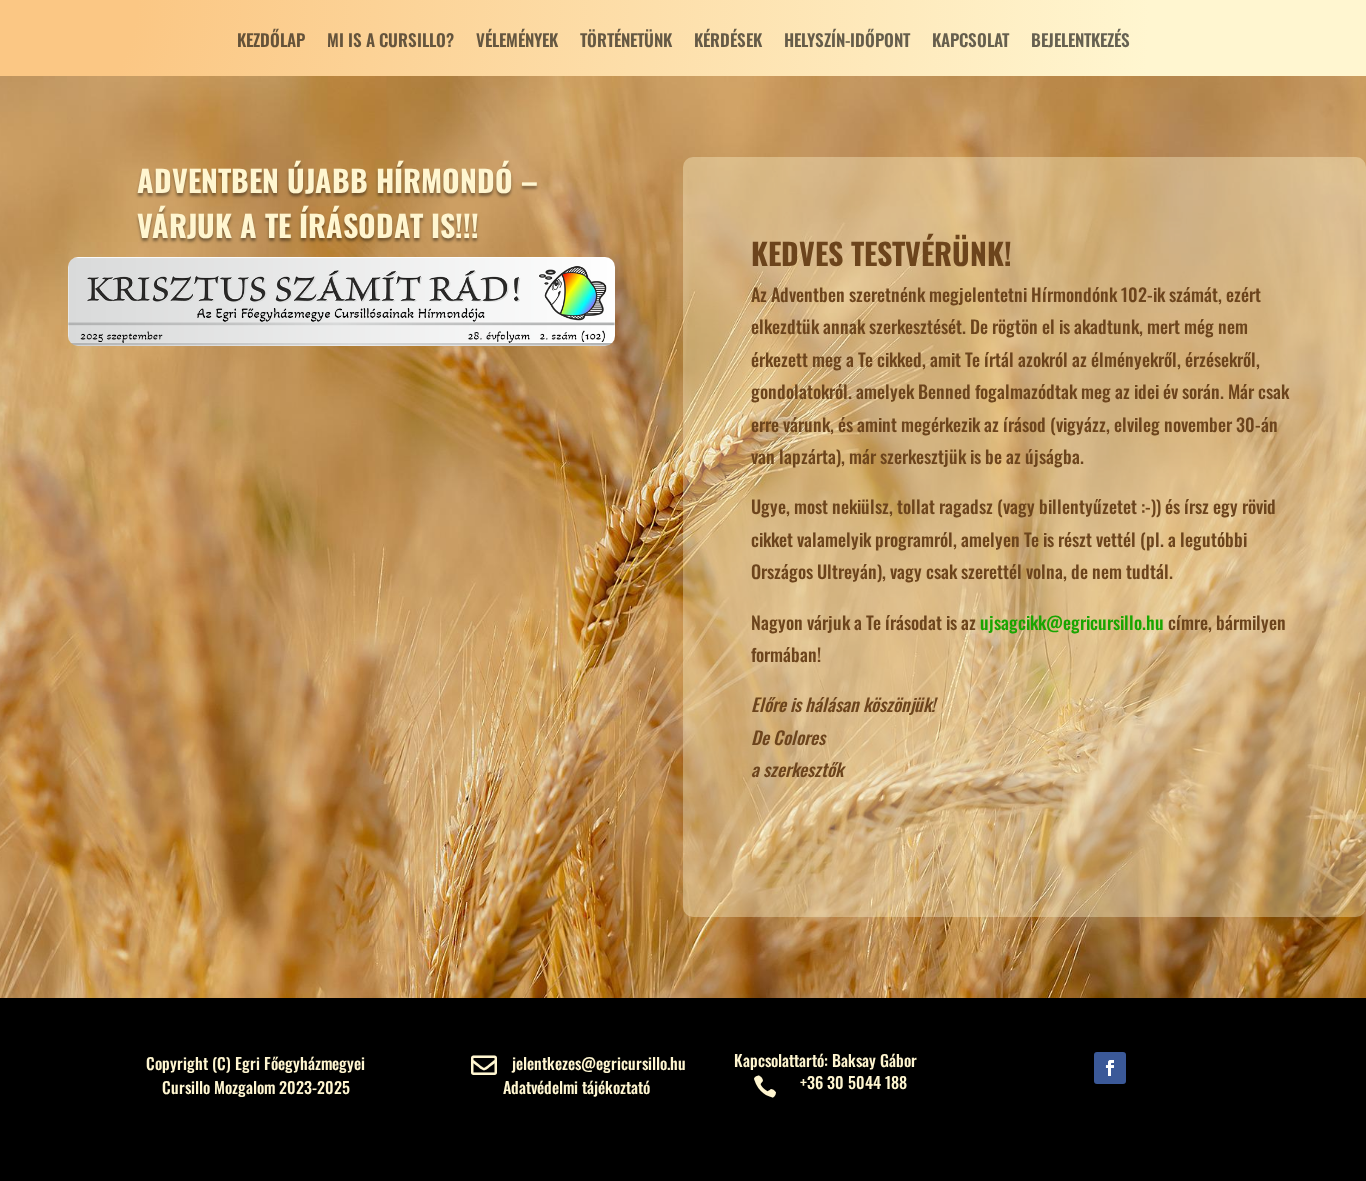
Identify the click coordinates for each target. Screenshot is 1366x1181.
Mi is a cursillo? (390, 42)
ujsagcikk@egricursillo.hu (1072, 622)
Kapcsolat (970, 42)
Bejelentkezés (1080, 42)
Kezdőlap (271, 42)
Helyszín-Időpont (847, 42)
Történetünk (626, 42)
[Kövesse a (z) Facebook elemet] (1110, 1068)
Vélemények (517, 42)
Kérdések (728, 42)
